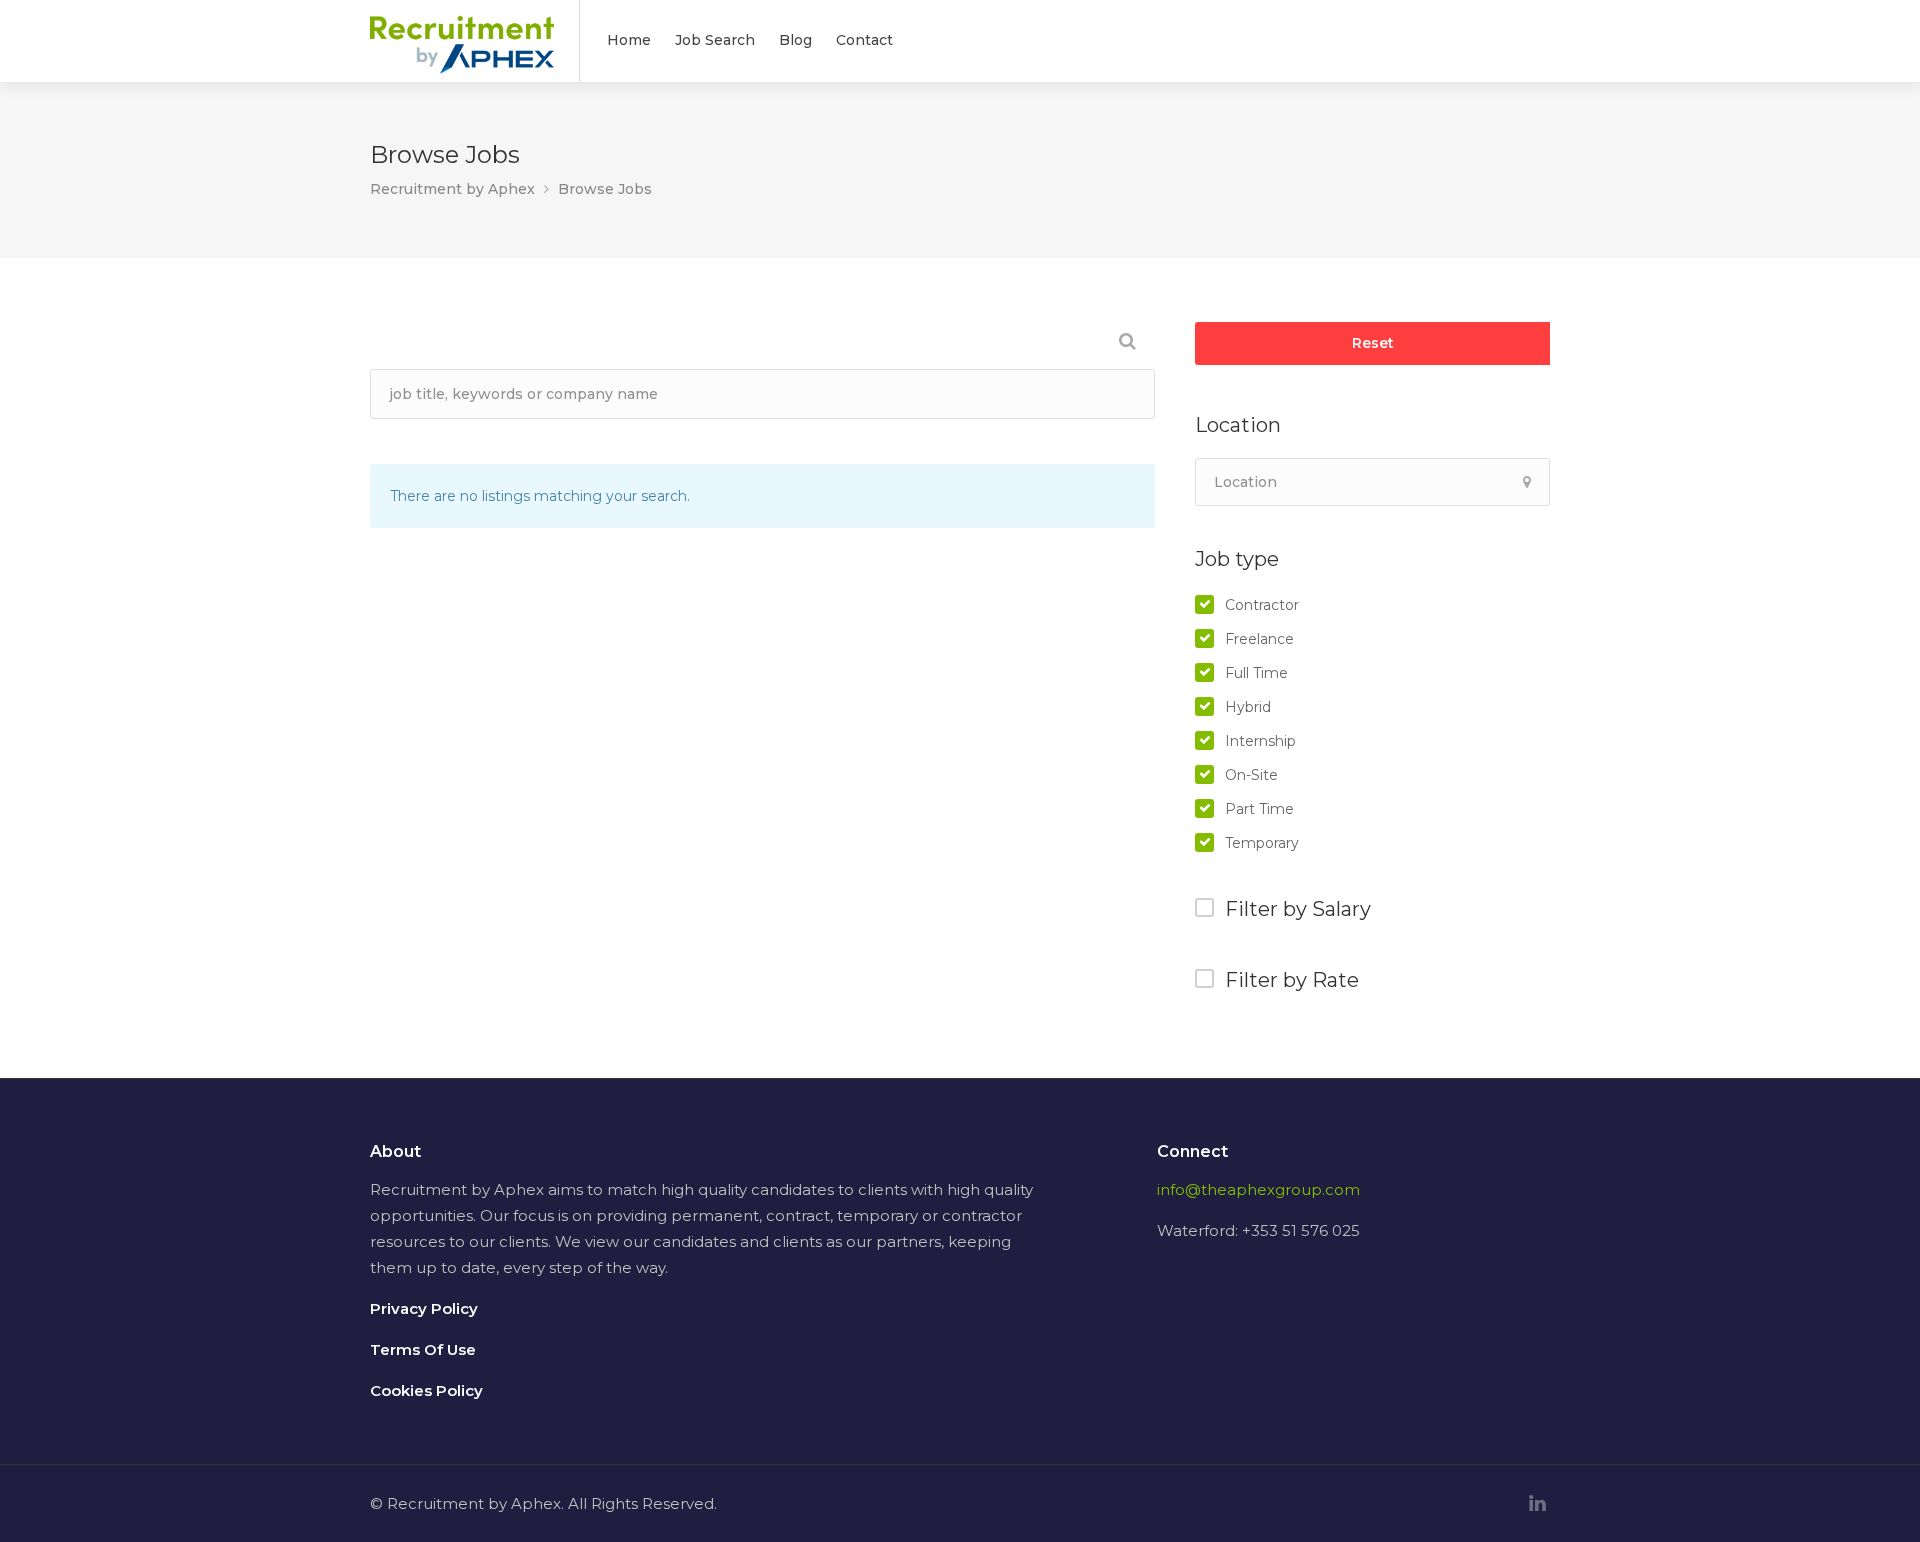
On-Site (1251, 775)
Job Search (715, 40)
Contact (864, 40)
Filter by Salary (1298, 909)
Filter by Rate (1292, 980)
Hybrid (1248, 707)
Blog (795, 40)
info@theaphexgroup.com (1258, 1189)
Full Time (1256, 673)
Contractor (1262, 605)
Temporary (1262, 843)
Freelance (1259, 639)
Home (629, 40)
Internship (1260, 741)
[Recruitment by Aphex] (462, 56)
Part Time (1259, 809)
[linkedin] (1537, 1503)
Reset (1373, 343)
